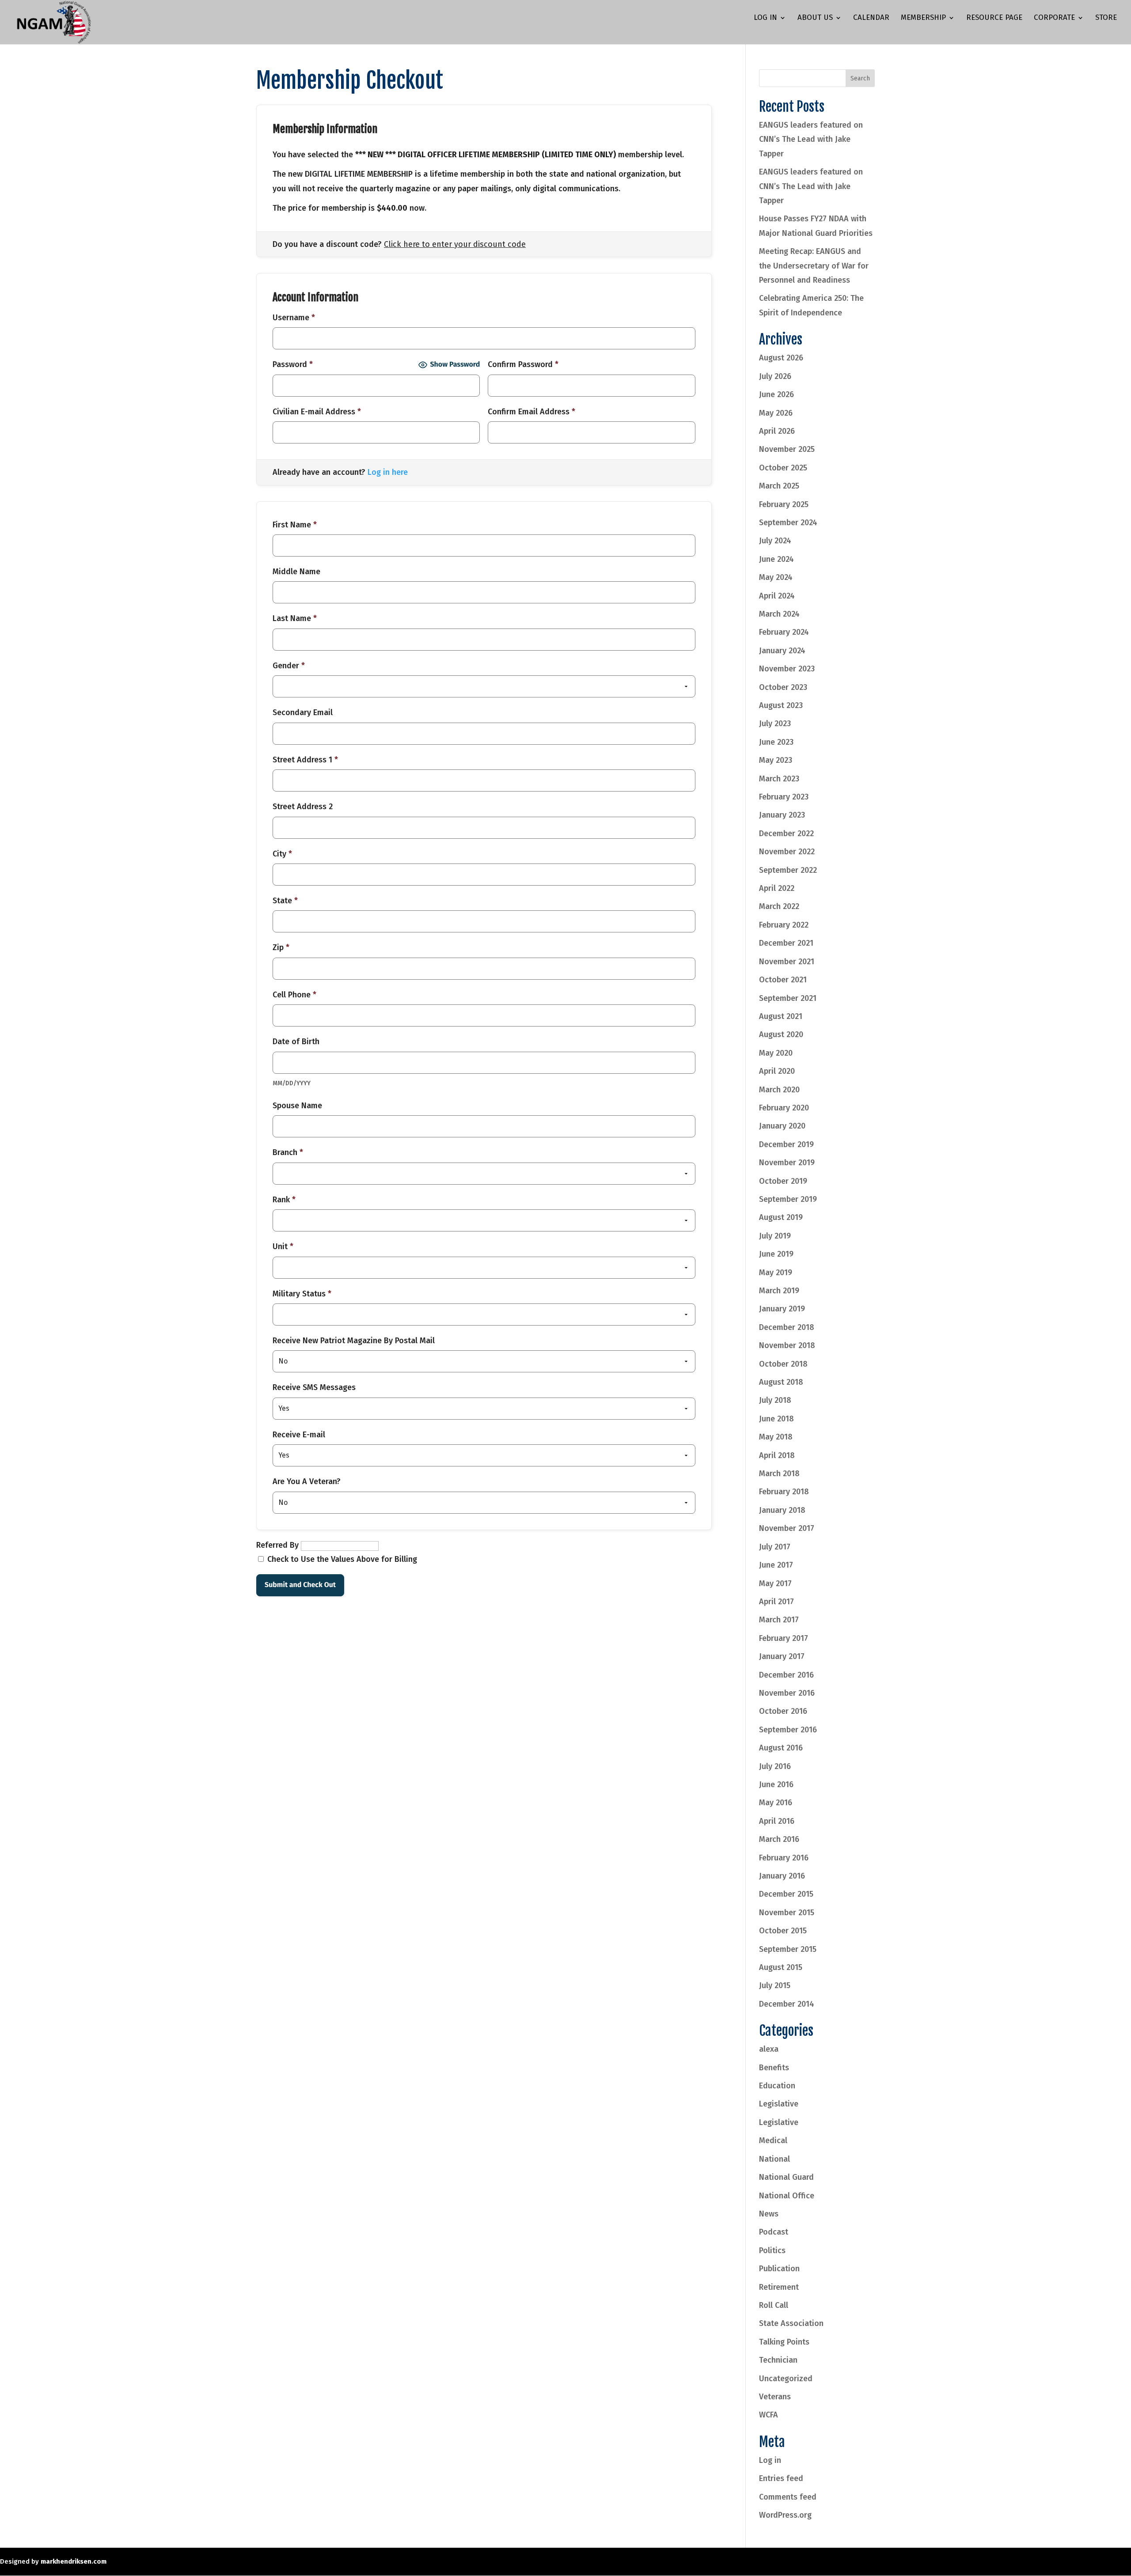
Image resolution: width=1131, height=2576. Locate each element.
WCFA (769, 2415)
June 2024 (776, 559)
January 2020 (782, 1126)
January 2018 (782, 1510)
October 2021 (783, 980)
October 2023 (783, 687)
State (285, 901)
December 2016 (786, 1675)
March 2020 (779, 1090)
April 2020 (777, 1071)
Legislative (779, 2104)
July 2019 (775, 1236)
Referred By (277, 1545)
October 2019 (783, 1181)
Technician (778, 2360)
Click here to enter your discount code (455, 244)
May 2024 (776, 577)
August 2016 (781, 1748)
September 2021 (788, 998)
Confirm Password (523, 364)
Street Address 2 (303, 807)
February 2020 (784, 1108)
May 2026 (776, 413)
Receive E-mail (299, 1435)
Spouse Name (297, 1106)
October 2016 (783, 1711)
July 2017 (775, 1547)
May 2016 (776, 1803)
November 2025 (787, 449)
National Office (787, 2196)
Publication (779, 2269)
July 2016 (775, 1766)
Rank (284, 1200)
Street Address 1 (305, 760)
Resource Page (994, 18)
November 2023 (787, 669)
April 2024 (777, 596)
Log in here (388, 472)
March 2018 (779, 1474)
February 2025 (784, 504)
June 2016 (776, 1784)
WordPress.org (785, 2515)
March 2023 (779, 779)
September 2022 (788, 870)
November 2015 (787, 1913)
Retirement (779, 2287)
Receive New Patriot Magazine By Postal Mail (354, 1341)
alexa (769, 2049)
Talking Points (784, 2342)
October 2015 (783, 1931)
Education (777, 2086)
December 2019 (786, 1144)
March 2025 (779, 486)
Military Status (302, 1294)
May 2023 (776, 760)
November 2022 (787, 852)
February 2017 (784, 1638)
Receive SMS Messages (314, 1387)
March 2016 (779, 1839)
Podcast (774, 2232)
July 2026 (775, 376)
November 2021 (787, 962)
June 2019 (776, 1254)
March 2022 (779, 906)
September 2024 (788, 523)
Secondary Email (303, 712)
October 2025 (783, 468)
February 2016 (784, 1858)
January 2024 (782, 651)
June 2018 (776, 1419)
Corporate (1054, 18)
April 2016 (777, 1821)
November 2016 (787, 1693)
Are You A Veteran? (307, 1481)
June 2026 (776, 394)
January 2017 (782, 1656)
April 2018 (777, 1455)
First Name (295, 525)
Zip (281, 947)
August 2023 (781, 705)
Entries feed (781, 2478)
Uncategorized (786, 2379)
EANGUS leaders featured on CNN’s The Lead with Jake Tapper (811, 139)
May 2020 (776, 1053)
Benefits (774, 2068)
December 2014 (787, 2004)
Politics (772, 2250)
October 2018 (783, 1364)
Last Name (295, 618)
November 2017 (787, 1528)
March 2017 (779, 1620)
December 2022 (786, 833)
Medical (773, 2140)
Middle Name (296, 572)
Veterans (775, 2397)
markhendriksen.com (74, 2561)
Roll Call (774, 2305)
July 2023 (775, 724)
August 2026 (781, 358)
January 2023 (782, 815)
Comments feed (788, 2497)
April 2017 (776, 1602)
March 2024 (779, 614)
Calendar (871, 18)
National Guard (786, 2177)
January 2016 (782, 1876)
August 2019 (781, 1217)
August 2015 (781, 1967)
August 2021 (781, 1016)
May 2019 (776, 1273)
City (282, 854)
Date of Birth (296, 1042)
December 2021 (786, 943)
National (774, 2159)
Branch (288, 1152)
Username (294, 318)
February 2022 (784, 925)
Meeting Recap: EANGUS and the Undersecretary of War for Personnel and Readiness (814, 266)
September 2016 (788, 1730)
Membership (923, 18)
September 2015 (788, 1949)
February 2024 (784, 632)
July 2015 (775, 1985)
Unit (283, 1246)
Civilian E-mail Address (317, 412)
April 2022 (777, 888)
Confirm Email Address (531, 412)
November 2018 (787, 1345)
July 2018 (775, 1400)
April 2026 (777, 431)
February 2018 (784, 1492)
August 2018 (781, 1382)
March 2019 (779, 1291)
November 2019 (787, 1163)
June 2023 (776, 742)
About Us (815, 18)
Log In (765, 18)
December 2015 (786, 1894)
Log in (770, 2460)
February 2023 (784, 797)
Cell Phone (294, 995)
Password (293, 364)
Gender (289, 666)
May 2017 (775, 1583)
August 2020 (781, 1034)
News (769, 2214)
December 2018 (787, 1327)
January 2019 (782, 1309)
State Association (791, 2323)
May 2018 (776, 1437)
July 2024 (775, 541)
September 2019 (788, 1199)
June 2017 (776, 1565)
